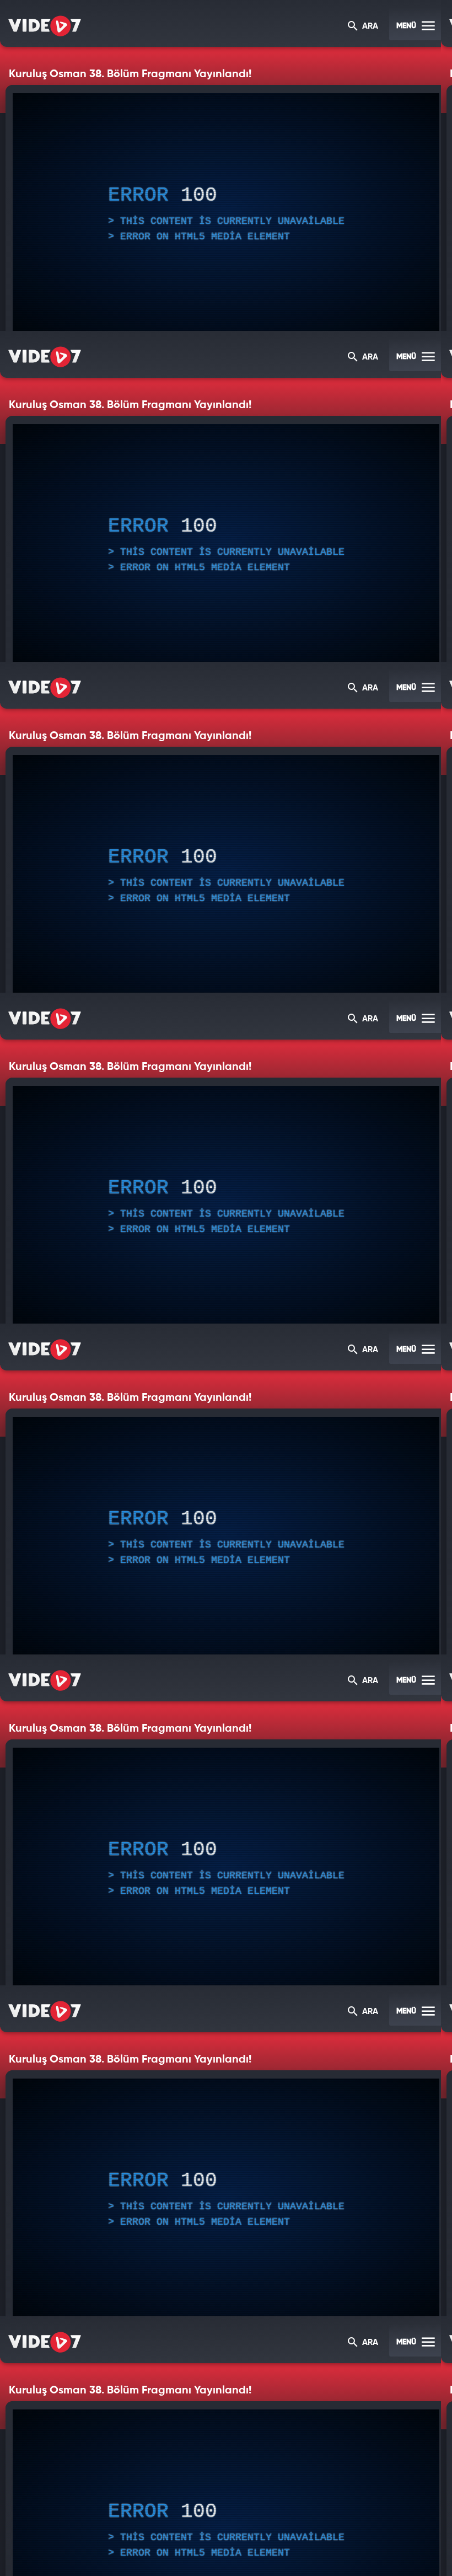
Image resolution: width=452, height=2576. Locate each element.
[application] (226, 1288)
